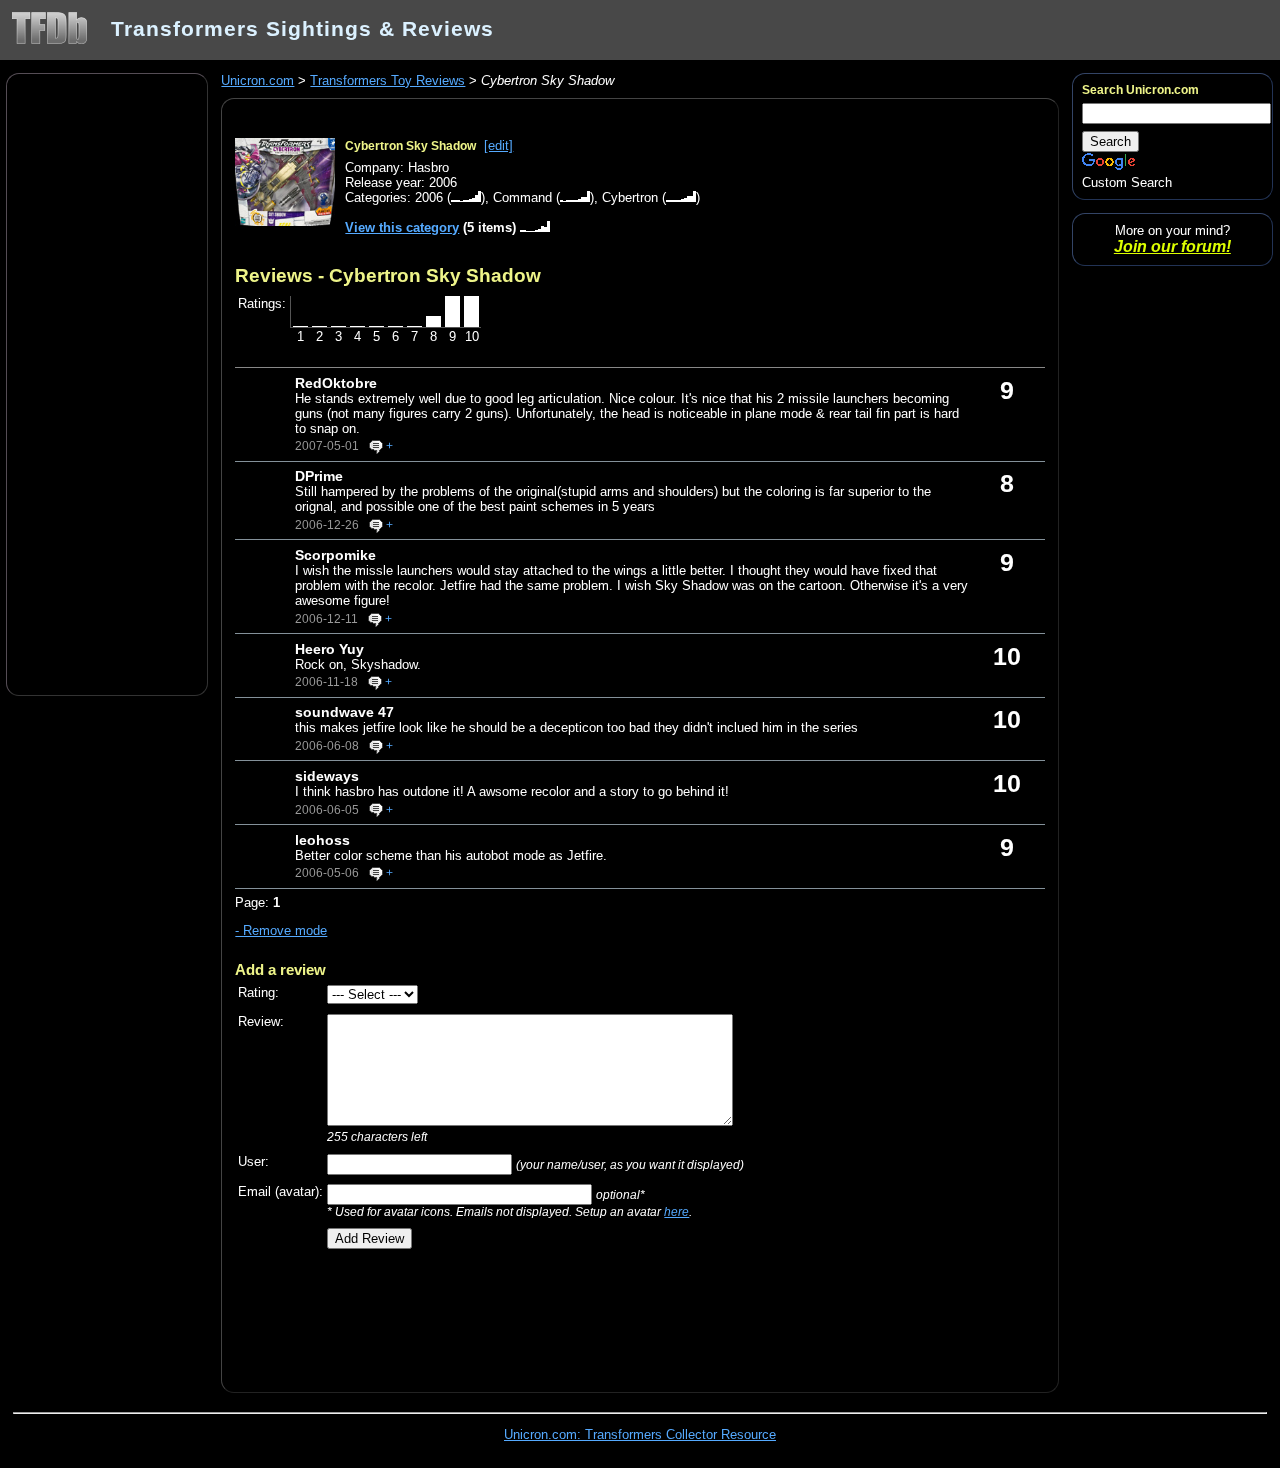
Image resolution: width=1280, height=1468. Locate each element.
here (676, 1211)
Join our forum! (1172, 246)
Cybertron (630, 197)
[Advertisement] (107, 383)
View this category (402, 227)
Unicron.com (257, 80)
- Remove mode (281, 930)
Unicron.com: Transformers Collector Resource (640, 1434)
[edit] (498, 145)
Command (522, 197)
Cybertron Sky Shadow (410, 146)
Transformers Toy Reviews (387, 80)
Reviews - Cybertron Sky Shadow (388, 275)
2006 (429, 197)
